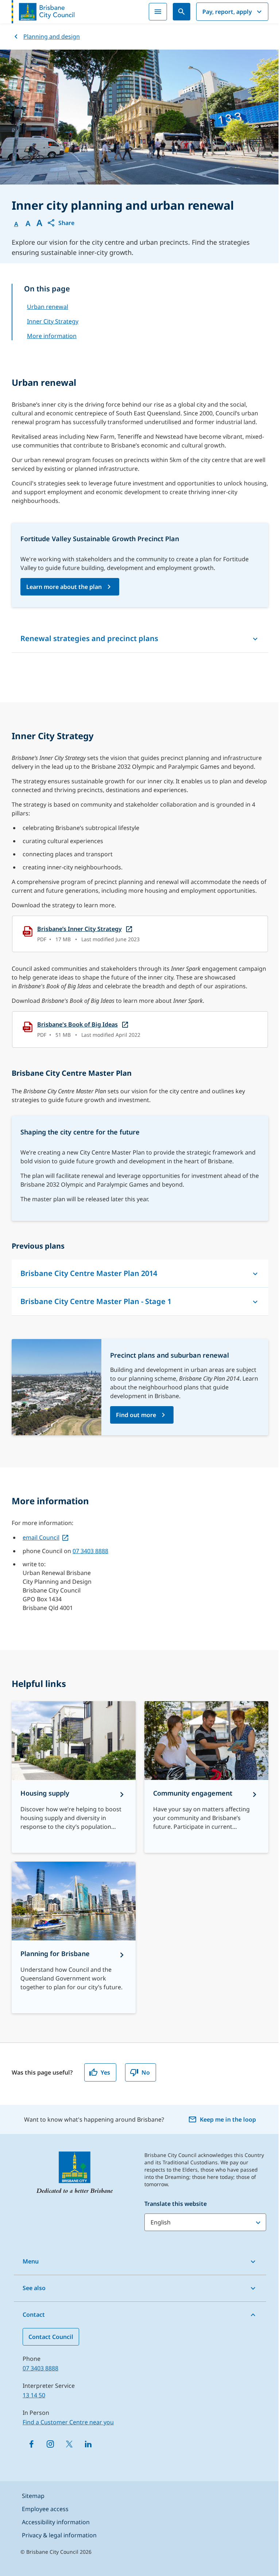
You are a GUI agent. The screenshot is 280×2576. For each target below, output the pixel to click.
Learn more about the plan (64, 587)
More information (52, 336)
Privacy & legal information (59, 2535)
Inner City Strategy (53, 321)
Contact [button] (34, 2315)
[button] (61, 223)
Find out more (136, 1415)
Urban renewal (48, 307)
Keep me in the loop (228, 2119)
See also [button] (34, 2288)
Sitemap (33, 2496)
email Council (41, 1537)
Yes (105, 2072)
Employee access (45, 2509)
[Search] (182, 12)
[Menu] (158, 12)
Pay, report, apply (227, 12)
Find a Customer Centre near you (68, 2422)
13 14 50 (34, 2395)
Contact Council (51, 2337)
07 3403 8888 (90, 1551)
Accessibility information (56, 2522)
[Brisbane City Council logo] (43, 12)
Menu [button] (31, 2261)
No (146, 2072)
